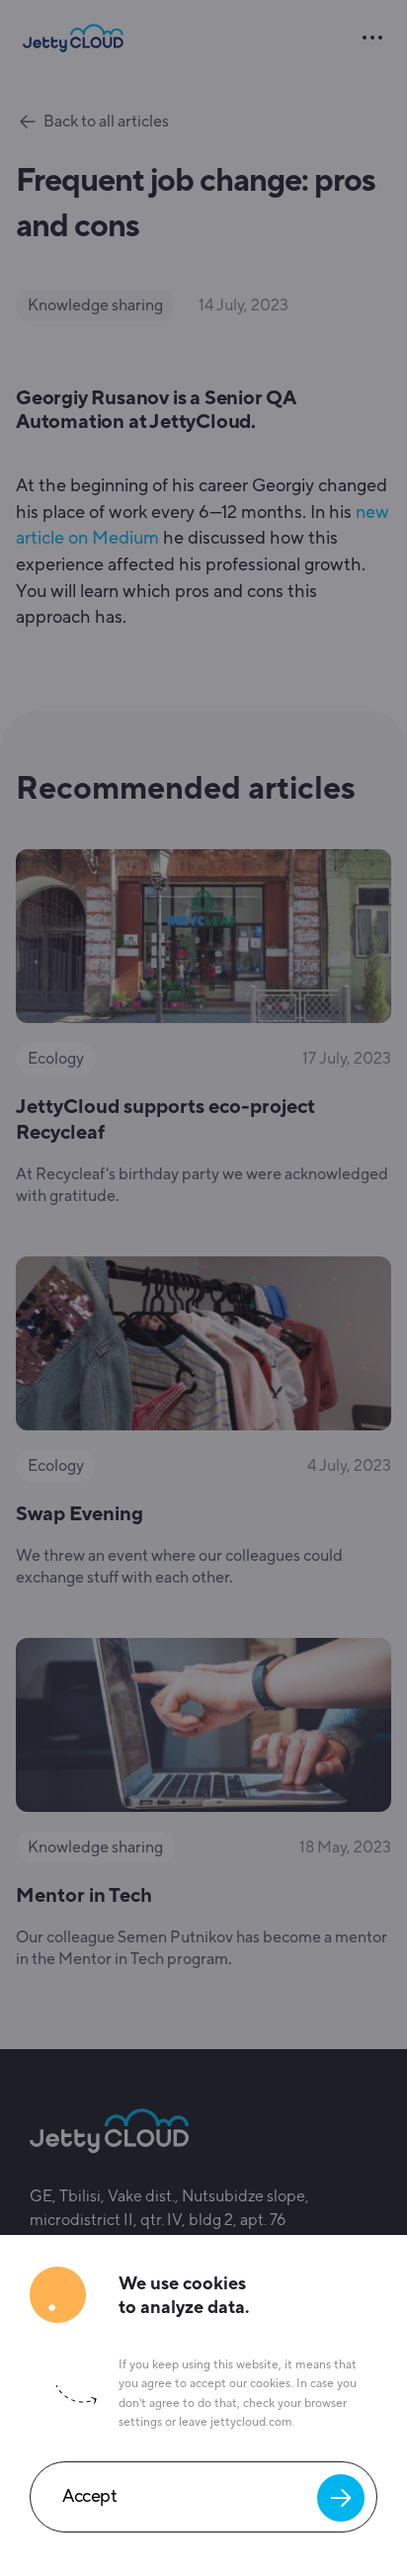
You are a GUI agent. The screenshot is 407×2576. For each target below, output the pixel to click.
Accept (89, 2489)
